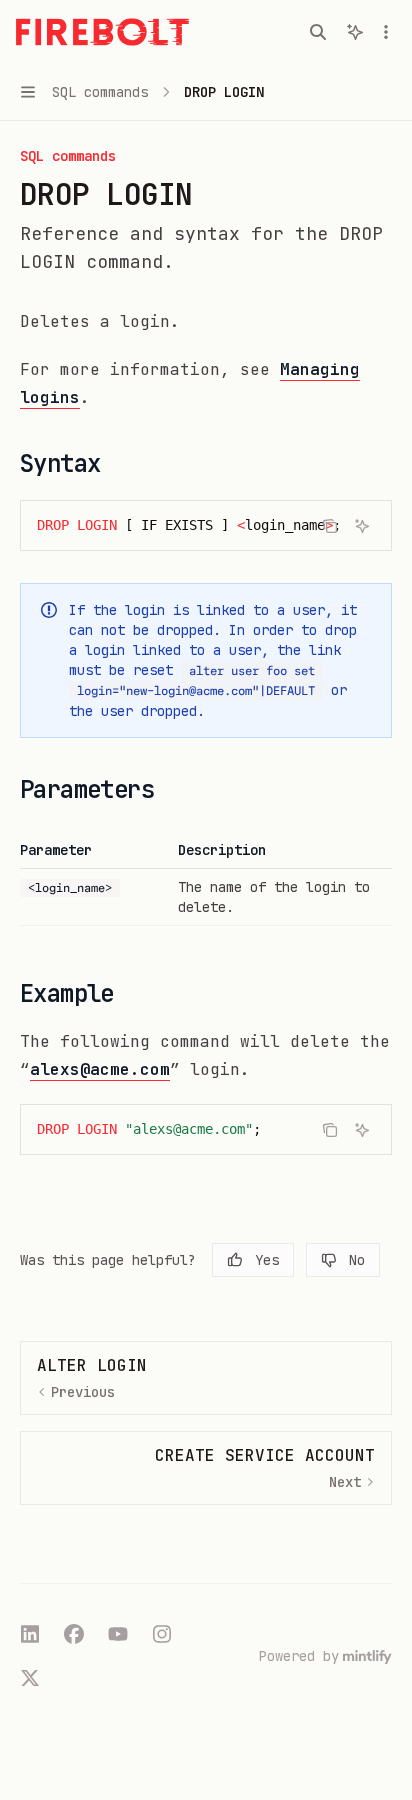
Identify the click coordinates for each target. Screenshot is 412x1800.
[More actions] (386, 32)
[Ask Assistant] (362, 526)
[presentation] (206, 525)
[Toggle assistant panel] (355, 32)
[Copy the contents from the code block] (330, 526)
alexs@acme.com (100, 1069)
